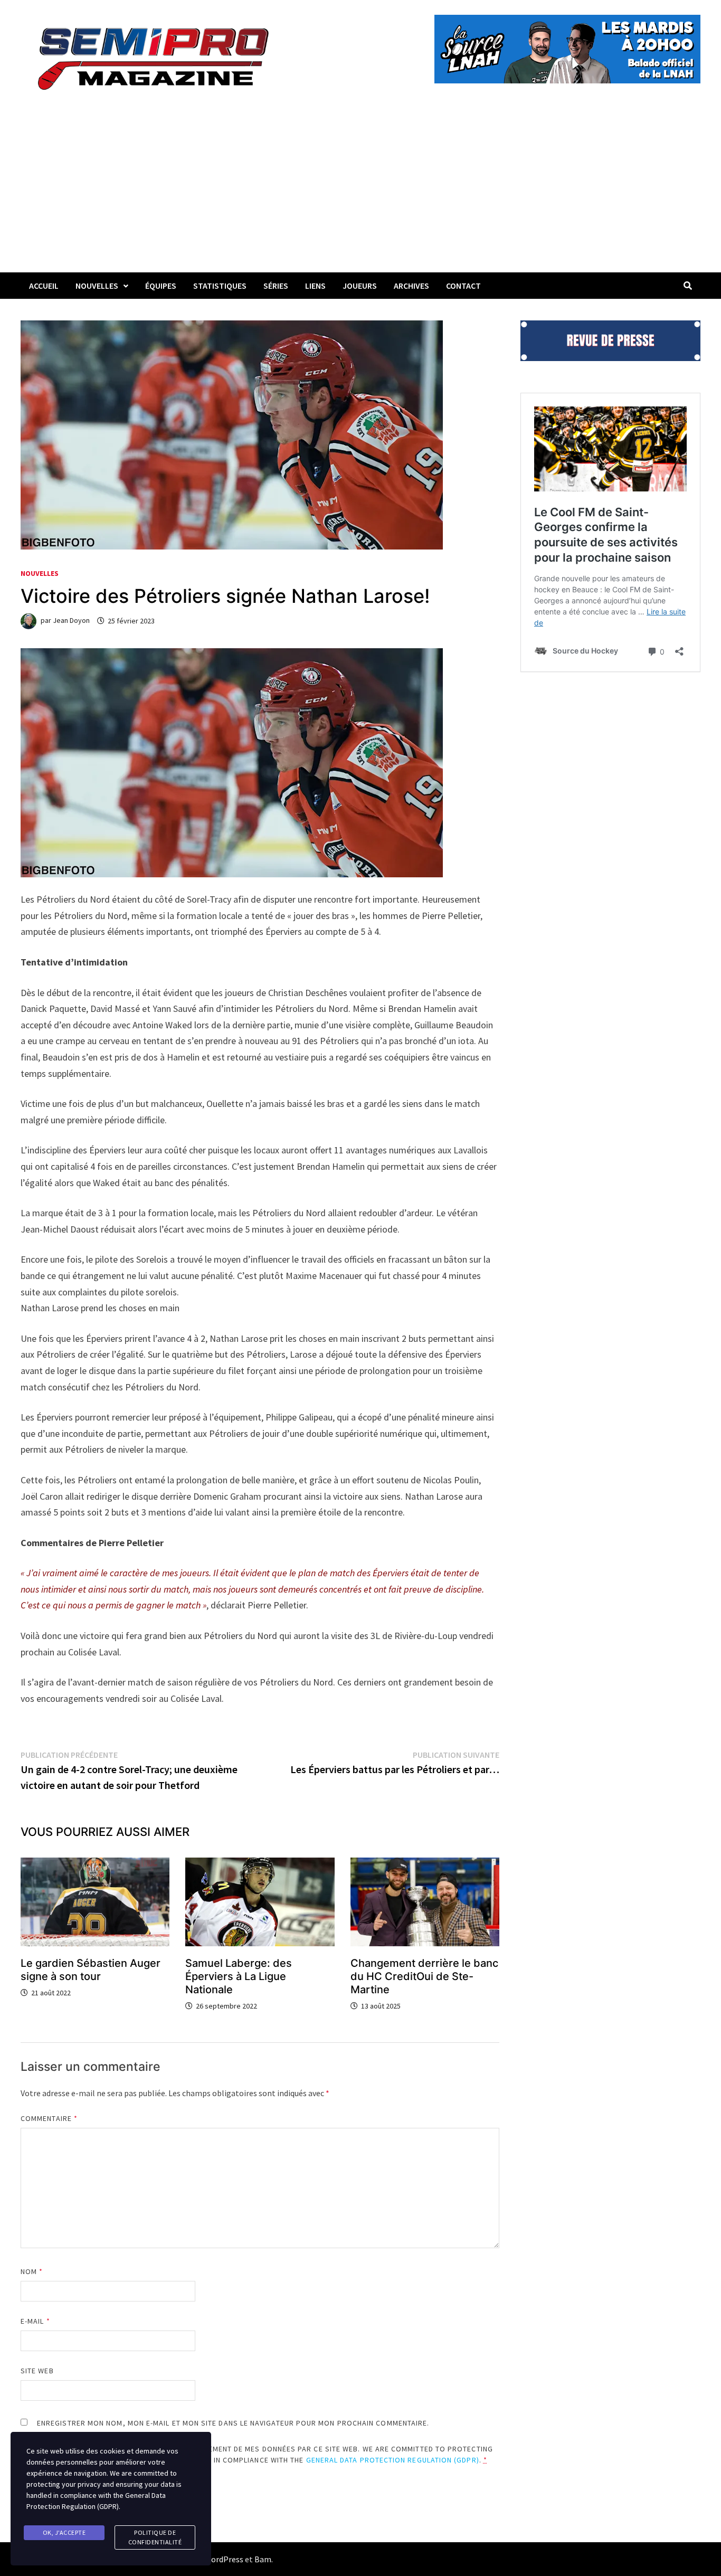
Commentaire (49, 2118)
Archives (411, 286)
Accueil (44, 286)
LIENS (315, 286)
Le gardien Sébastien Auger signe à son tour (91, 1970)
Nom (32, 2271)
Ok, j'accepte (64, 2532)
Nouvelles (97, 286)
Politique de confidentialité (155, 2537)
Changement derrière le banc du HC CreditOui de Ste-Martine (424, 1976)
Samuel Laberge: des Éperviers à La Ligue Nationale (239, 1976)
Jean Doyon (71, 621)
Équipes (161, 286)
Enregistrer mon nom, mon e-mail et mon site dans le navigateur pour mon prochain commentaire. (233, 2423)
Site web (37, 2371)
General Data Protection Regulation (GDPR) (393, 2460)
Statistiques (220, 286)
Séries (276, 286)
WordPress (224, 2559)
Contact (463, 286)
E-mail (35, 2321)
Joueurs (360, 286)
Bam (263, 2559)
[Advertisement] (360, 193)
